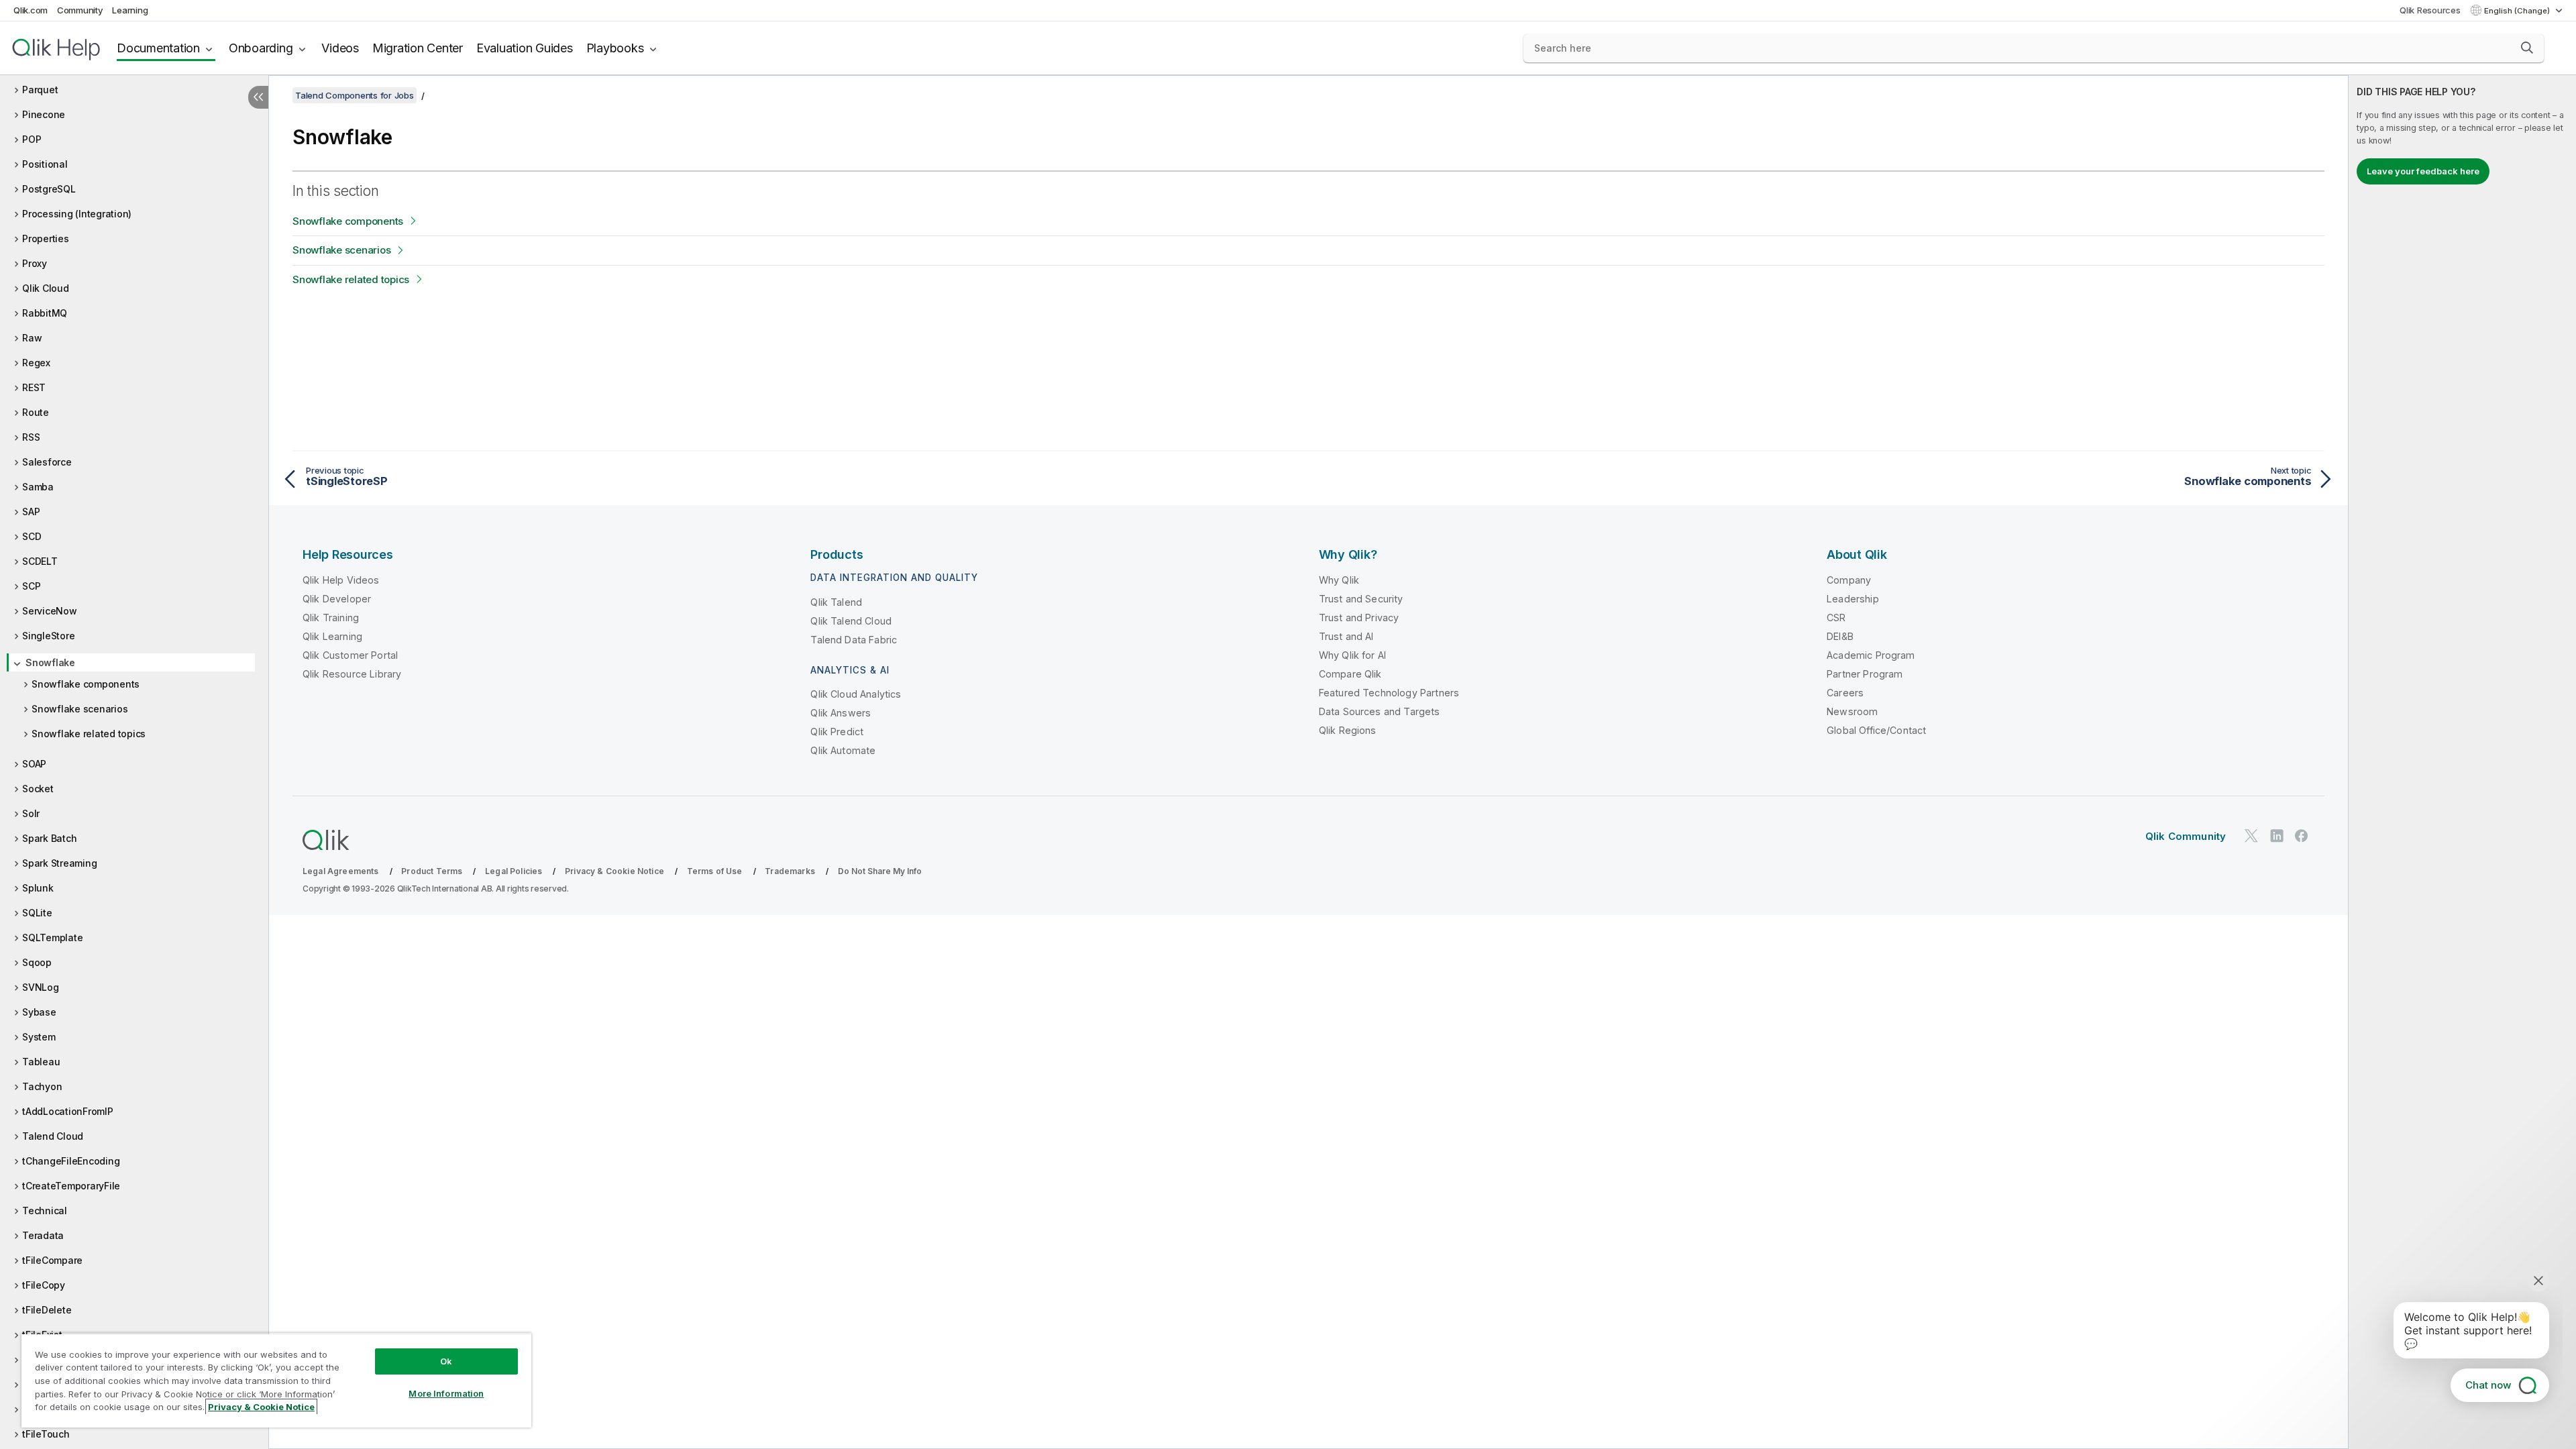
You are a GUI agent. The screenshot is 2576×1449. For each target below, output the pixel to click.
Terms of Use (715, 871)
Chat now (2488, 1385)
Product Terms (432, 871)
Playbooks (615, 48)
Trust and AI (1346, 636)
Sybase (39, 1012)
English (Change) (2518, 11)
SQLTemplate (52, 937)
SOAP (34, 764)
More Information (446, 1393)
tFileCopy (44, 1285)
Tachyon (42, 1086)
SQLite (37, 913)
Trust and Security (1361, 599)
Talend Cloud (53, 1136)
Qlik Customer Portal (350, 655)
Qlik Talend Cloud (851, 621)
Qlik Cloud (46, 288)
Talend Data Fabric (854, 640)
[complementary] (2462, 762)
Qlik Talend (836, 602)
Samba (38, 487)
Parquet (40, 90)
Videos (340, 48)
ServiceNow (50, 611)
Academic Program (1871, 655)
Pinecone (44, 114)
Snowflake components (86, 684)
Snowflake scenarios (79, 709)
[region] (276, 1380)
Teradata (43, 1235)
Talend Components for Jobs (355, 95)
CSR (1836, 618)
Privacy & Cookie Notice (614, 871)
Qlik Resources (2430, 10)
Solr (31, 813)
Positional (45, 164)
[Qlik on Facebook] (2302, 836)
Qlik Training (331, 618)
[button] (2527, 48)
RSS (31, 437)
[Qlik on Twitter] (2251, 836)
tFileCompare (52, 1260)
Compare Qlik (1350, 674)
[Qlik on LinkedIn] (2277, 836)
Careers (1845, 693)
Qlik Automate (843, 750)
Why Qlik (1339, 580)
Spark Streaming (59, 863)
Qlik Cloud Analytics (856, 694)
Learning (130, 10)
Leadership (1853, 599)
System (39, 1037)
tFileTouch (46, 1434)
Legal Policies (514, 871)
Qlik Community (2186, 836)
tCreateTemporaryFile (71, 1186)
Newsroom (1852, 711)
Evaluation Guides (525, 48)
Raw (32, 338)
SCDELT (40, 561)
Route (36, 412)
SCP (31, 586)
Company (1849, 580)
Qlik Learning (332, 636)
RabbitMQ (45, 313)
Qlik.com (31, 10)
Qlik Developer (337, 599)
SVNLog (41, 987)
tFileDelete (47, 1310)
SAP (31, 512)
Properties (46, 238)
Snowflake (50, 662)
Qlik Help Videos (341, 580)
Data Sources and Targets (1380, 711)
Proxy (35, 263)
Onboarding (261, 48)
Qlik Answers (841, 713)
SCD (32, 536)
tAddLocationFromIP (68, 1111)
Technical (45, 1211)
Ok (446, 1361)
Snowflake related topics (89, 734)
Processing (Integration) (77, 214)
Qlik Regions (1348, 730)
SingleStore (48, 636)
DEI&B (1840, 636)
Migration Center (418, 48)
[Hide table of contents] (258, 97)
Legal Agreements (341, 871)
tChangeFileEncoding (71, 1161)
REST (34, 387)
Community (80, 10)
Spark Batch (49, 838)
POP (32, 139)
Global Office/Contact (1876, 730)
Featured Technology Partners (1389, 693)
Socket (38, 789)
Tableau (41, 1062)
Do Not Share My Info (880, 871)
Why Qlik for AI (1352, 655)
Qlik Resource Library (352, 674)
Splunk (38, 888)
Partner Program (1865, 674)
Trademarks (790, 871)
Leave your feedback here (2423, 171)
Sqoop (37, 962)
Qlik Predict (837, 732)
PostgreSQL (49, 189)
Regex (36, 363)
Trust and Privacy (1359, 618)
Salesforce (47, 462)
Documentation (158, 48)
